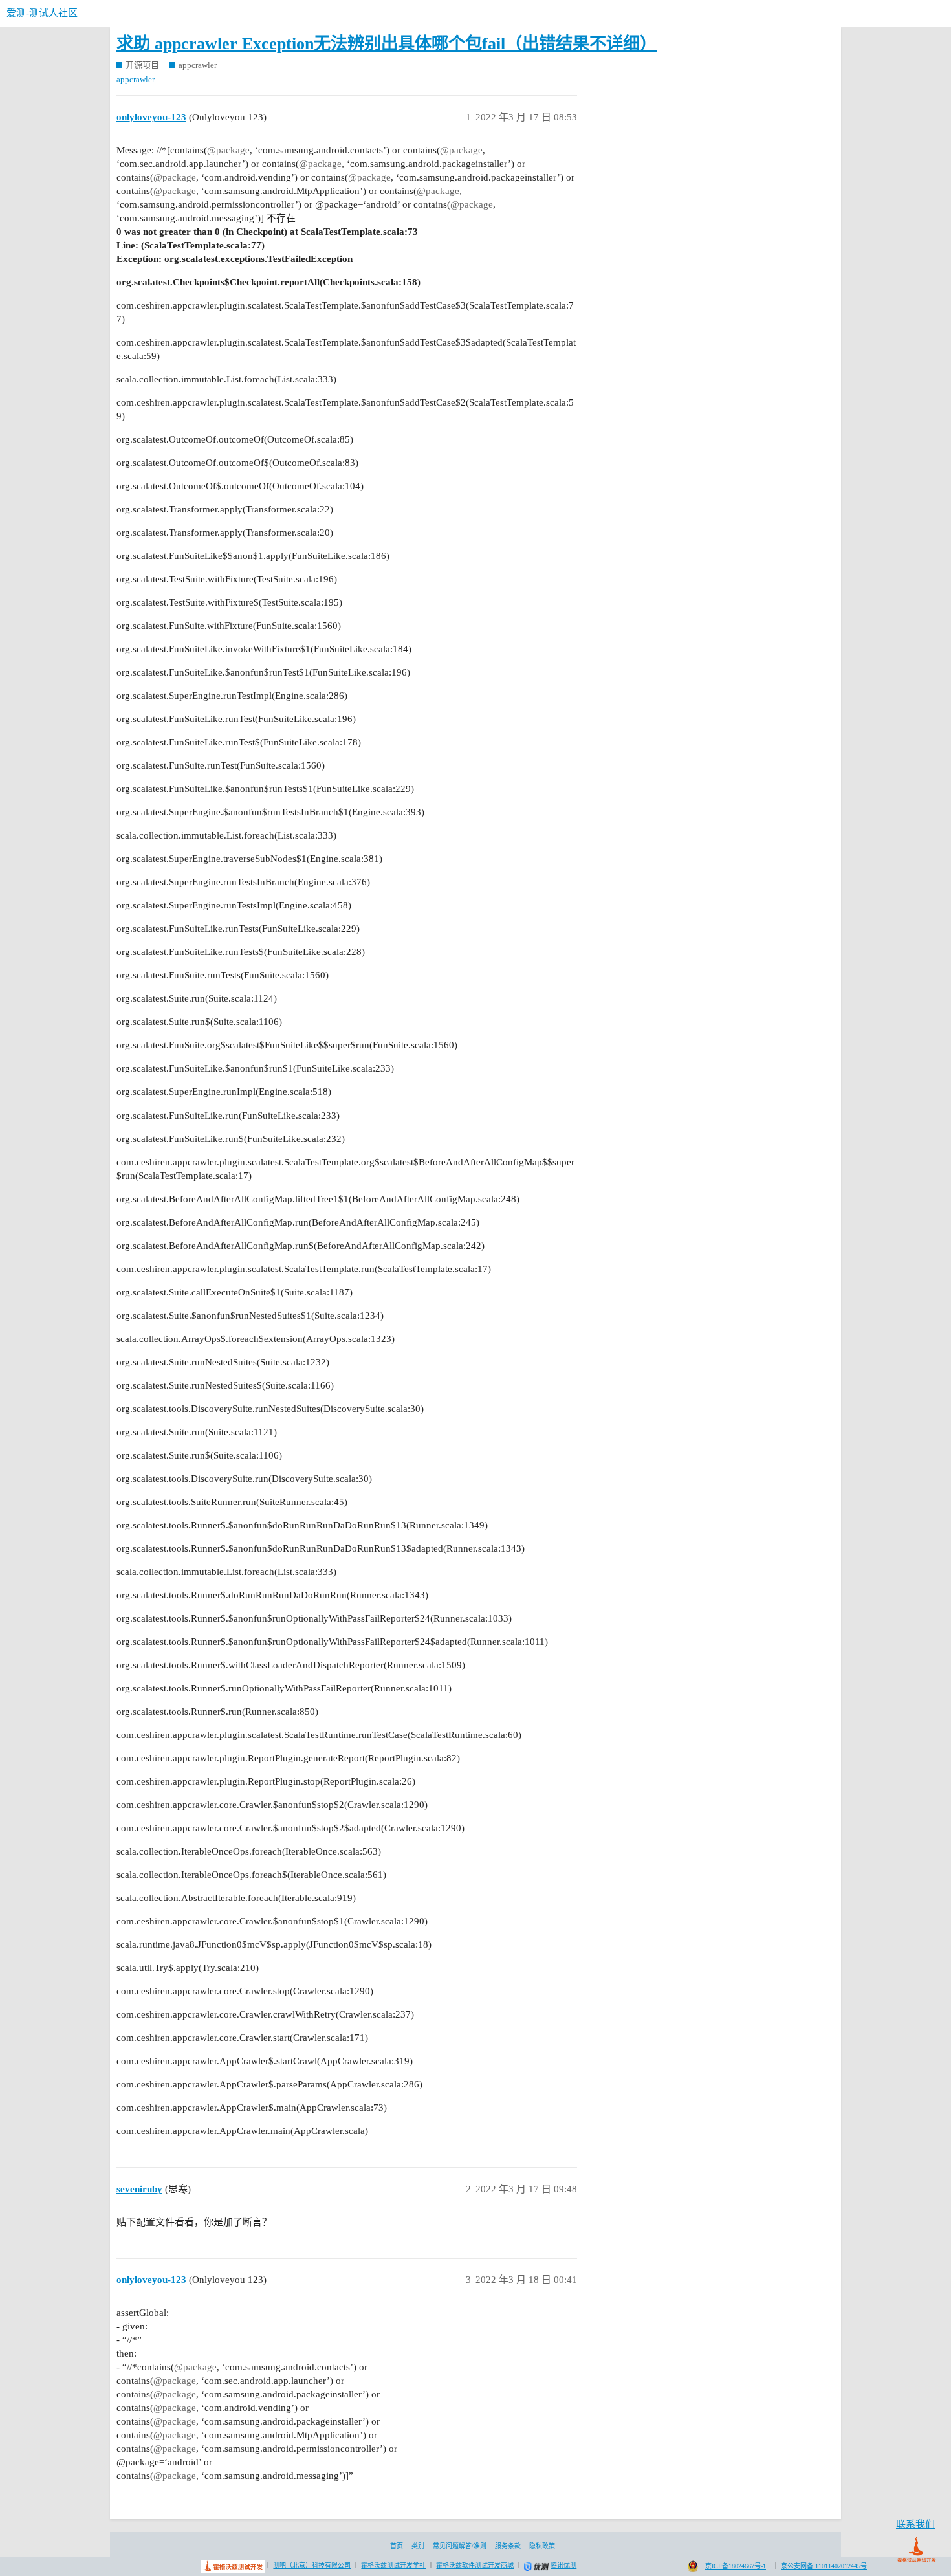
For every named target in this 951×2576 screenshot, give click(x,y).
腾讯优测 (563, 2565)
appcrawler (136, 79)
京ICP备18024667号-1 (736, 2566)
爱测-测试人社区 (42, 13)
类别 (418, 2546)
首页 (397, 2546)
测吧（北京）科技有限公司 (312, 2565)
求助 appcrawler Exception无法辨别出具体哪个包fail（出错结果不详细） (387, 44)
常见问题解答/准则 (460, 2546)
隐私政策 (542, 2546)
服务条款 (508, 2546)
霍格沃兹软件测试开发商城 (475, 2565)
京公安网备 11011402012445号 (824, 2566)
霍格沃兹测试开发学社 (393, 2565)
